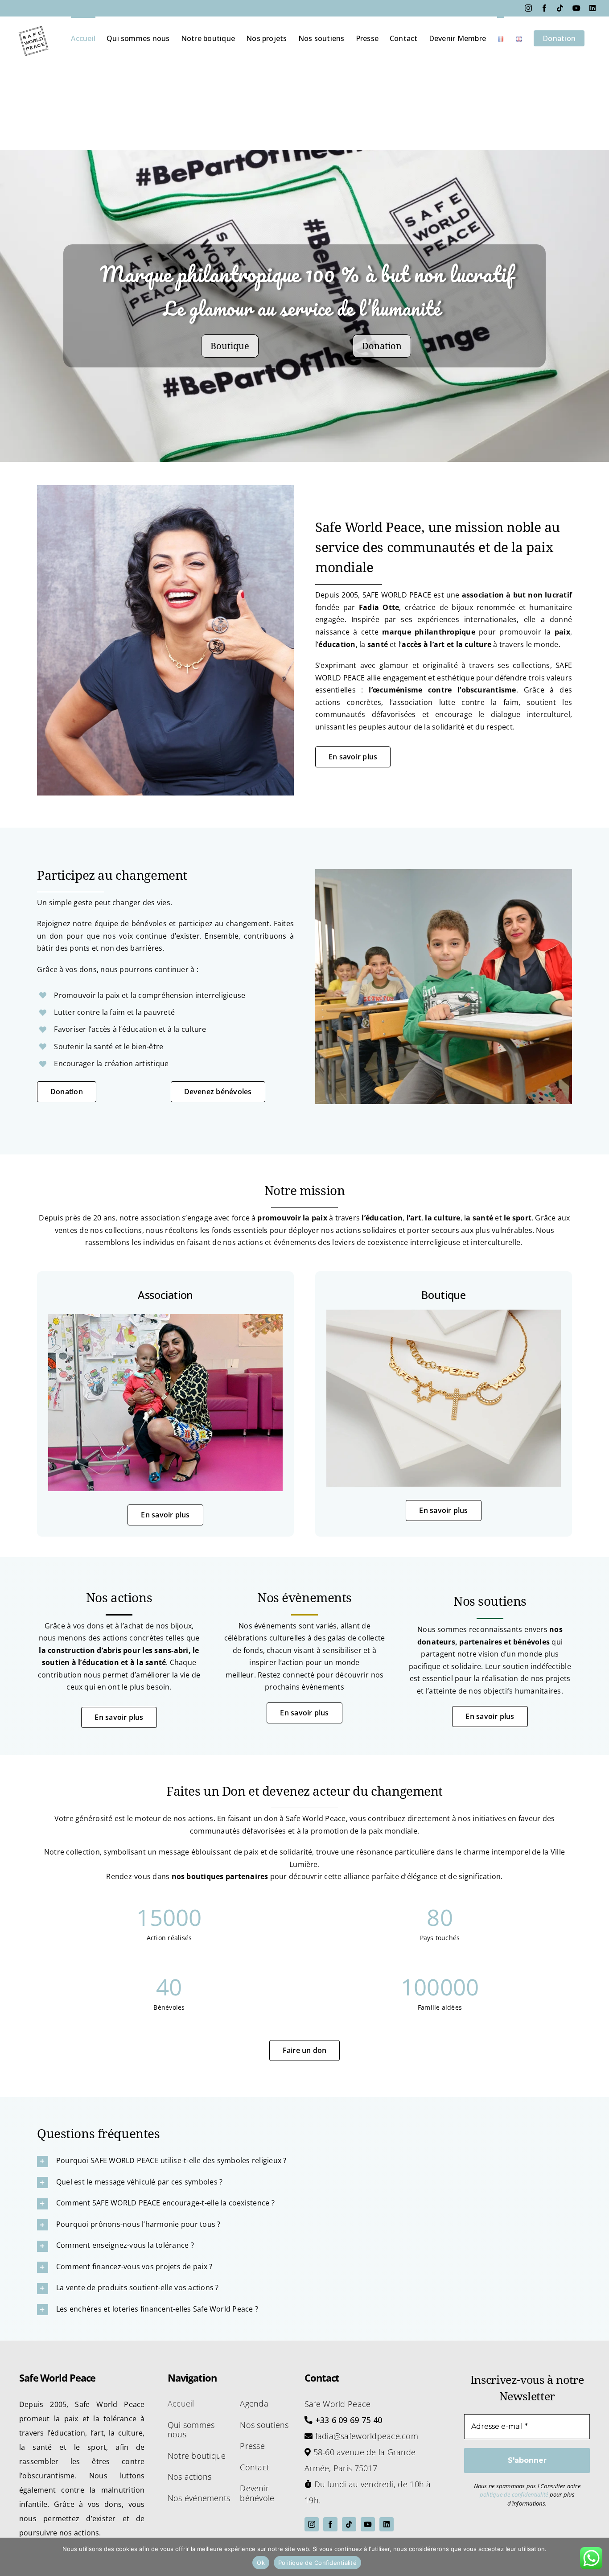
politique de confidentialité (514, 2494)
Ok (261, 2563)
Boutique (230, 346)
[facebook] (330, 2524)
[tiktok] (349, 2524)
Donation (382, 346)
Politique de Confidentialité (317, 2563)
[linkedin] (387, 2524)
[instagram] (312, 2524)
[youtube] (368, 2524)
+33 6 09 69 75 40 (349, 2420)
